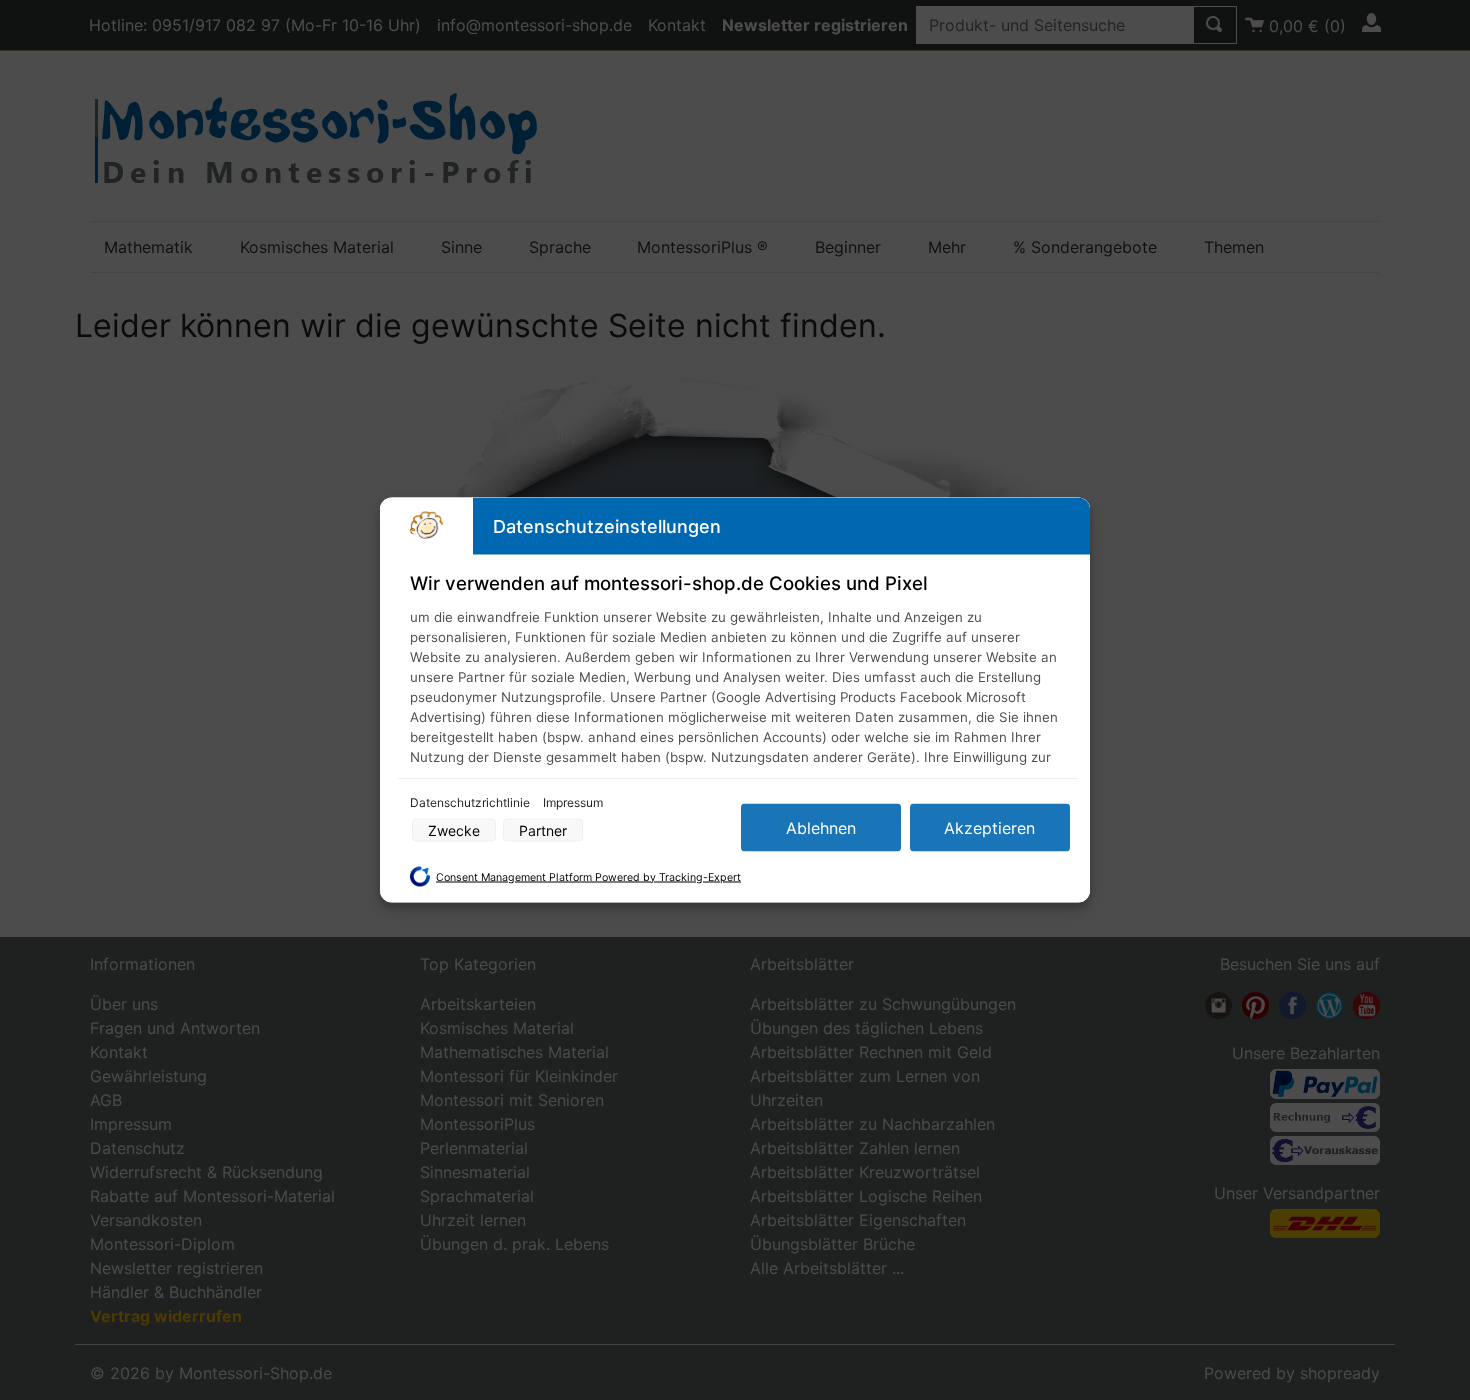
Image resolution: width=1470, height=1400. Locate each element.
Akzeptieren (989, 828)
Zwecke (454, 830)
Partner (543, 830)
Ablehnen (821, 828)
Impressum (573, 802)
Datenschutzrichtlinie (471, 802)
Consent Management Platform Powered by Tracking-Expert (588, 876)
